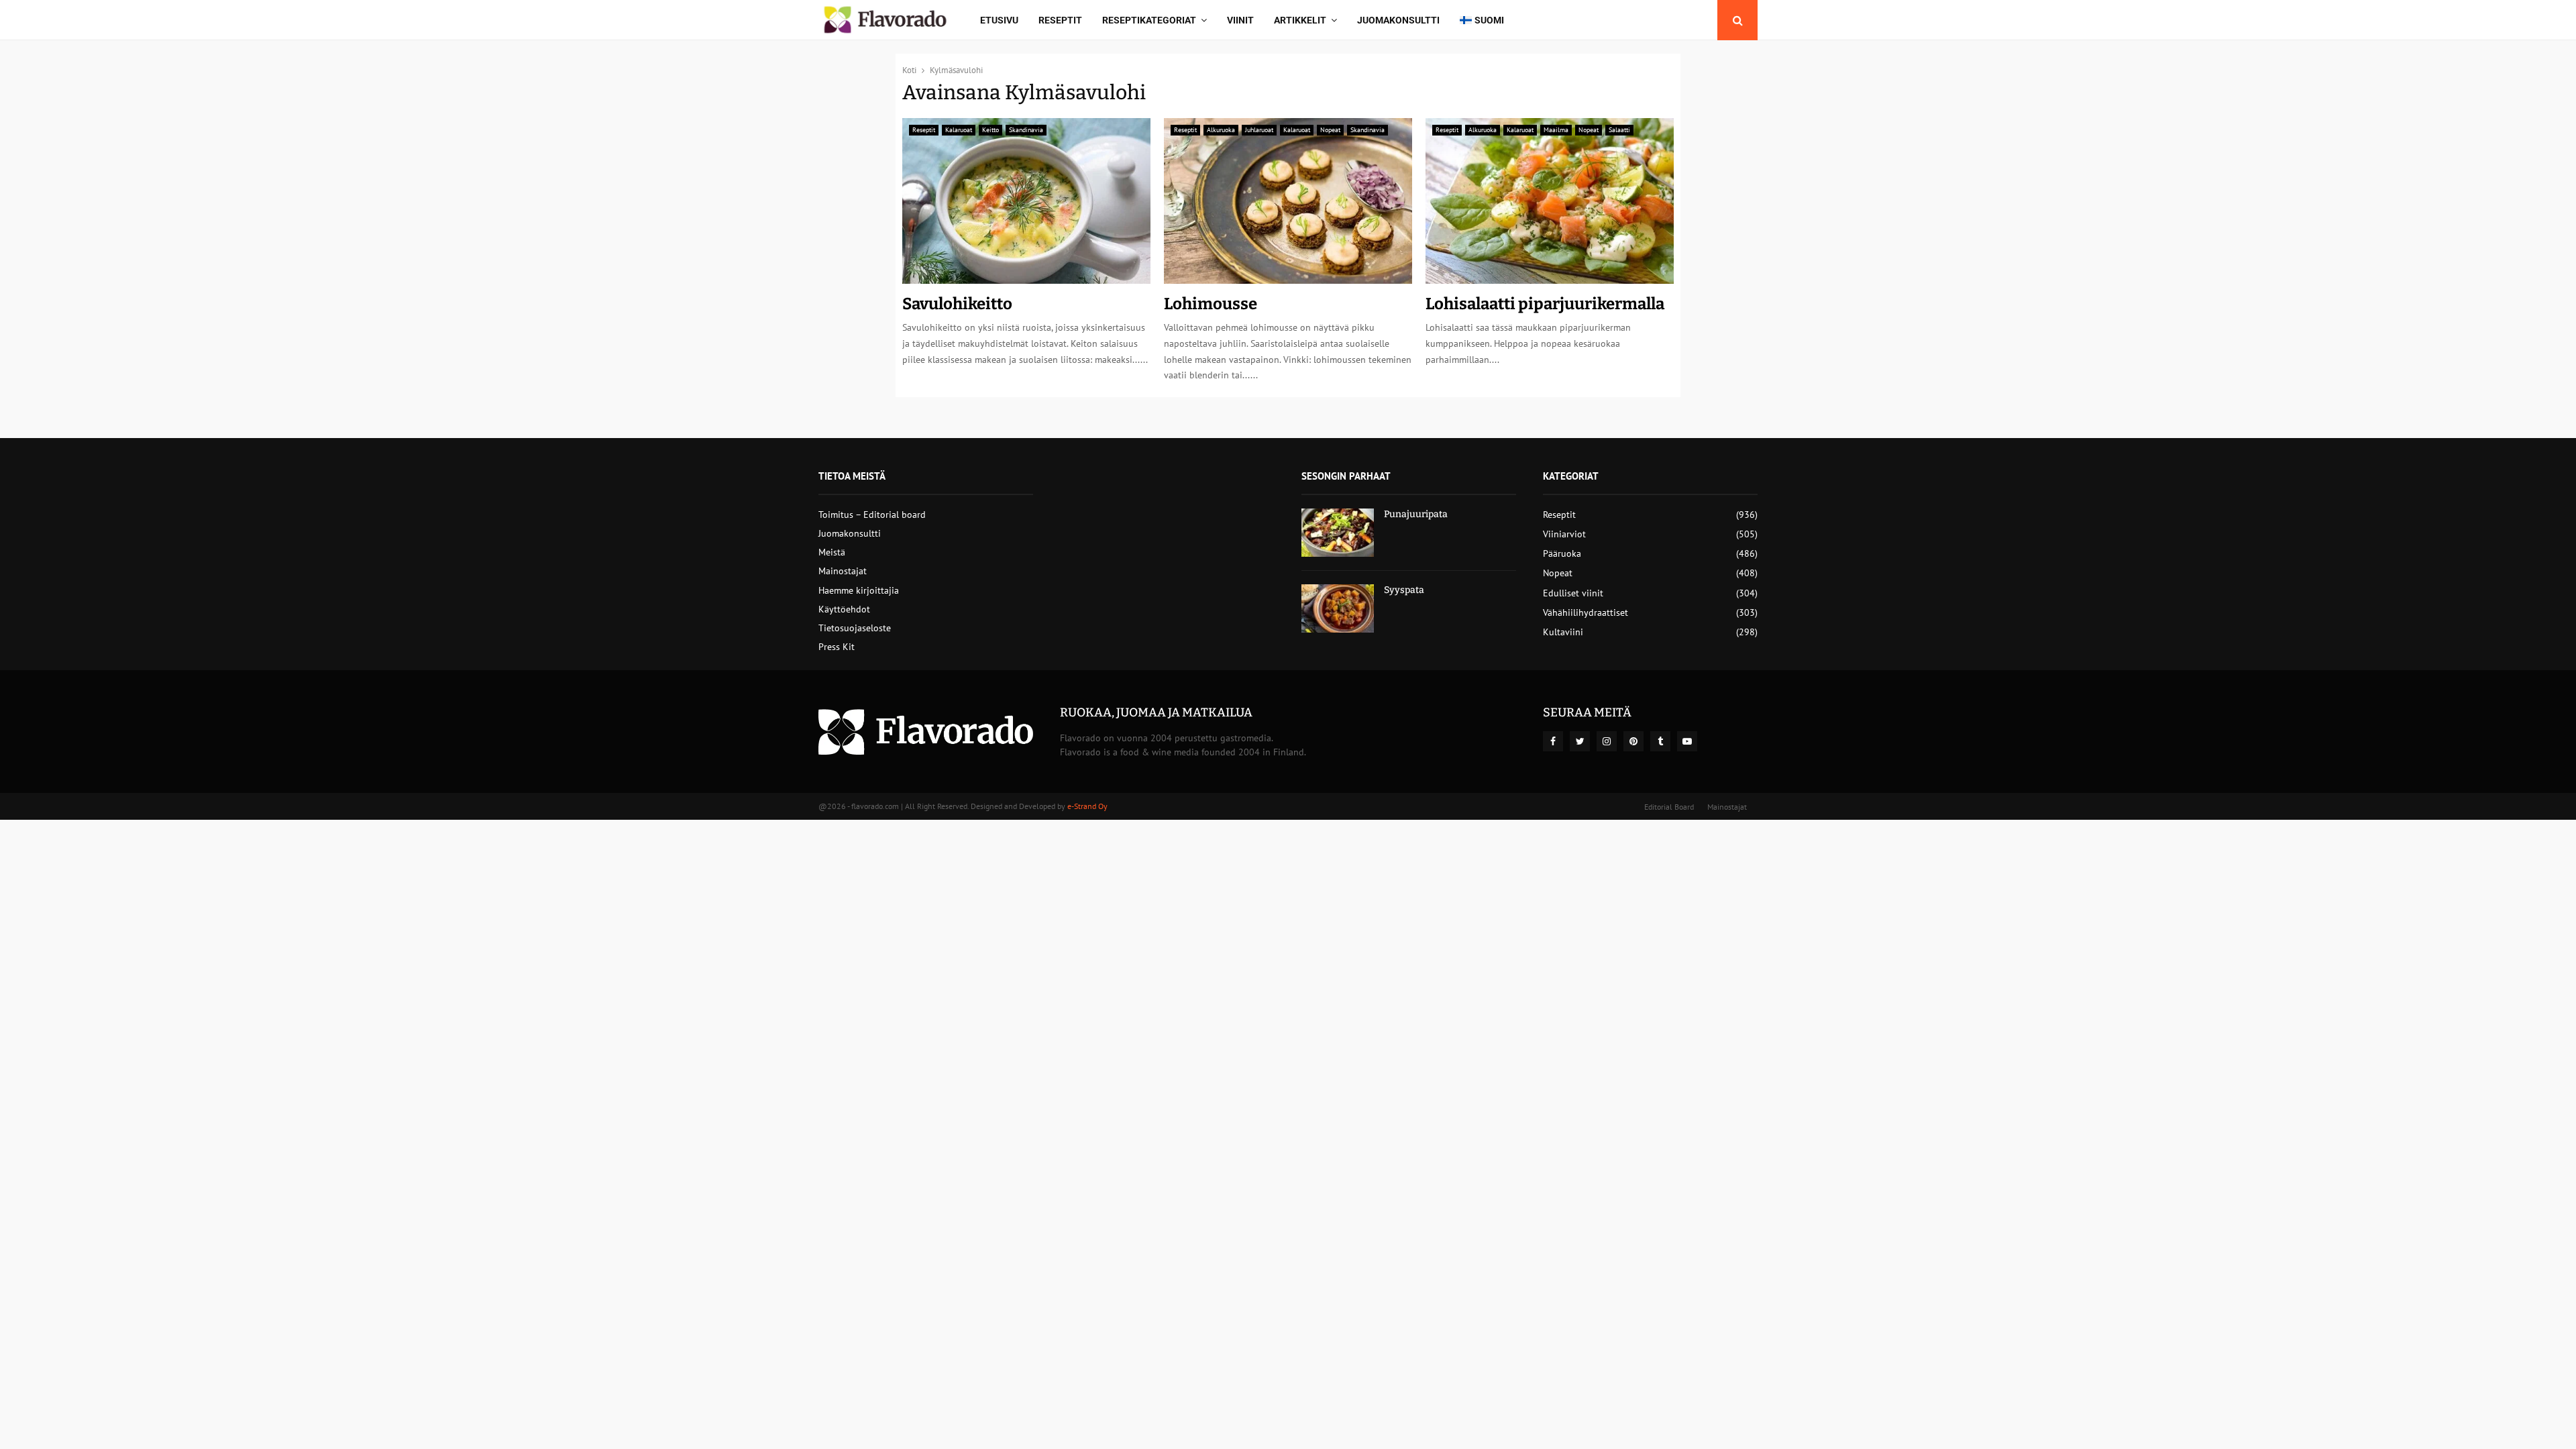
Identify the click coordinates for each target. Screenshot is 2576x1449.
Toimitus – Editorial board (872, 515)
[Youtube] (1687, 741)
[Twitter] (1580, 741)
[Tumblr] (1660, 741)
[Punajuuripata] (1338, 533)
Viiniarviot (1564, 534)
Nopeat (1330, 130)
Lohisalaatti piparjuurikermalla (1545, 304)
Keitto (990, 130)
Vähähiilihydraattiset (1586, 612)
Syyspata (1404, 590)
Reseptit (1060, 20)
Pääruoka (1562, 553)
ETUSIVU (999, 20)
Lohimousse (1211, 304)
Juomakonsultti (1398, 20)
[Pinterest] (1633, 741)
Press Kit (837, 647)
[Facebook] (1553, 741)
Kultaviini (1563, 632)
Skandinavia (1026, 130)
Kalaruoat (959, 130)
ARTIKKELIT (1300, 20)
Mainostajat (843, 571)
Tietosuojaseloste (855, 628)
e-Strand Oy (1087, 806)
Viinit (1240, 20)
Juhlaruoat (1259, 130)
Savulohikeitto (957, 304)
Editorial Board (1669, 807)
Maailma (1556, 130)
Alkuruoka (1221, 130)
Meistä (832, 552)
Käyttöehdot (844, 609)
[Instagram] (1607, 741)
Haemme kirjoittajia (859, 590)
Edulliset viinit (1573, 593)
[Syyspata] (1338, 608)
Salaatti (1619, 130)
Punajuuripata (1416, 514)
